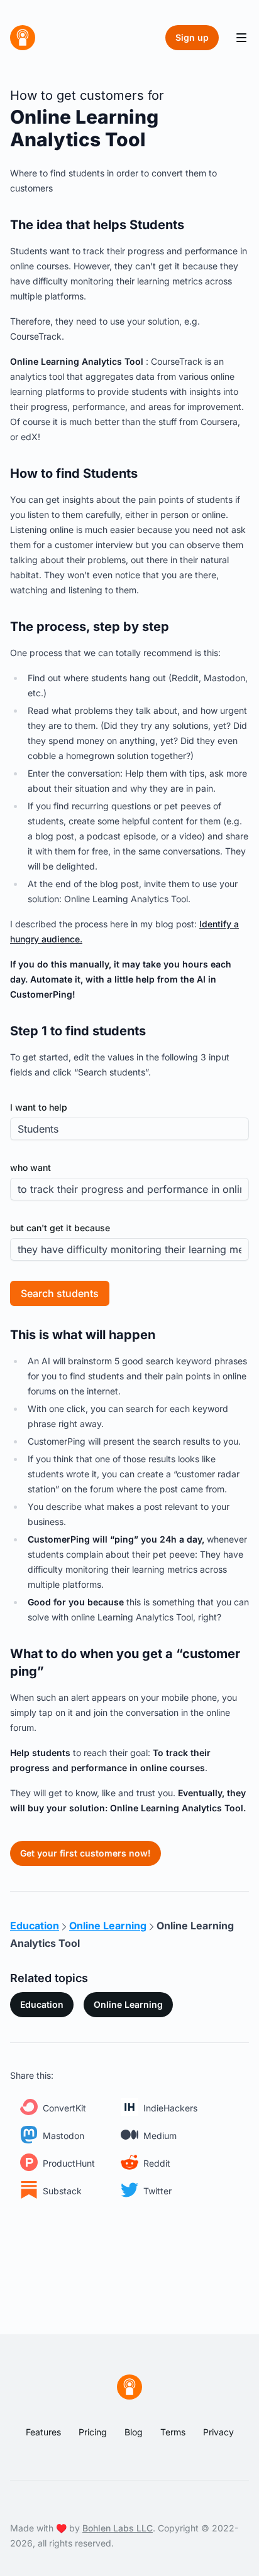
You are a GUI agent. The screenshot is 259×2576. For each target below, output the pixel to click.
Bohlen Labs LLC (118, 2528)
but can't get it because (60, 1228)
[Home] (23, 38)
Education (42, 2004)
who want (30, 1167)
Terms (173, 2432)
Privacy (218, 2432)
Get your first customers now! (85, 1853)
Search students (60, 1293)
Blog (134, 2432)
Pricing (93, 2432)
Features (43, 2432)
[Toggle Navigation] (241, 38)
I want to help (39, 1107)
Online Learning (128, 2004)
